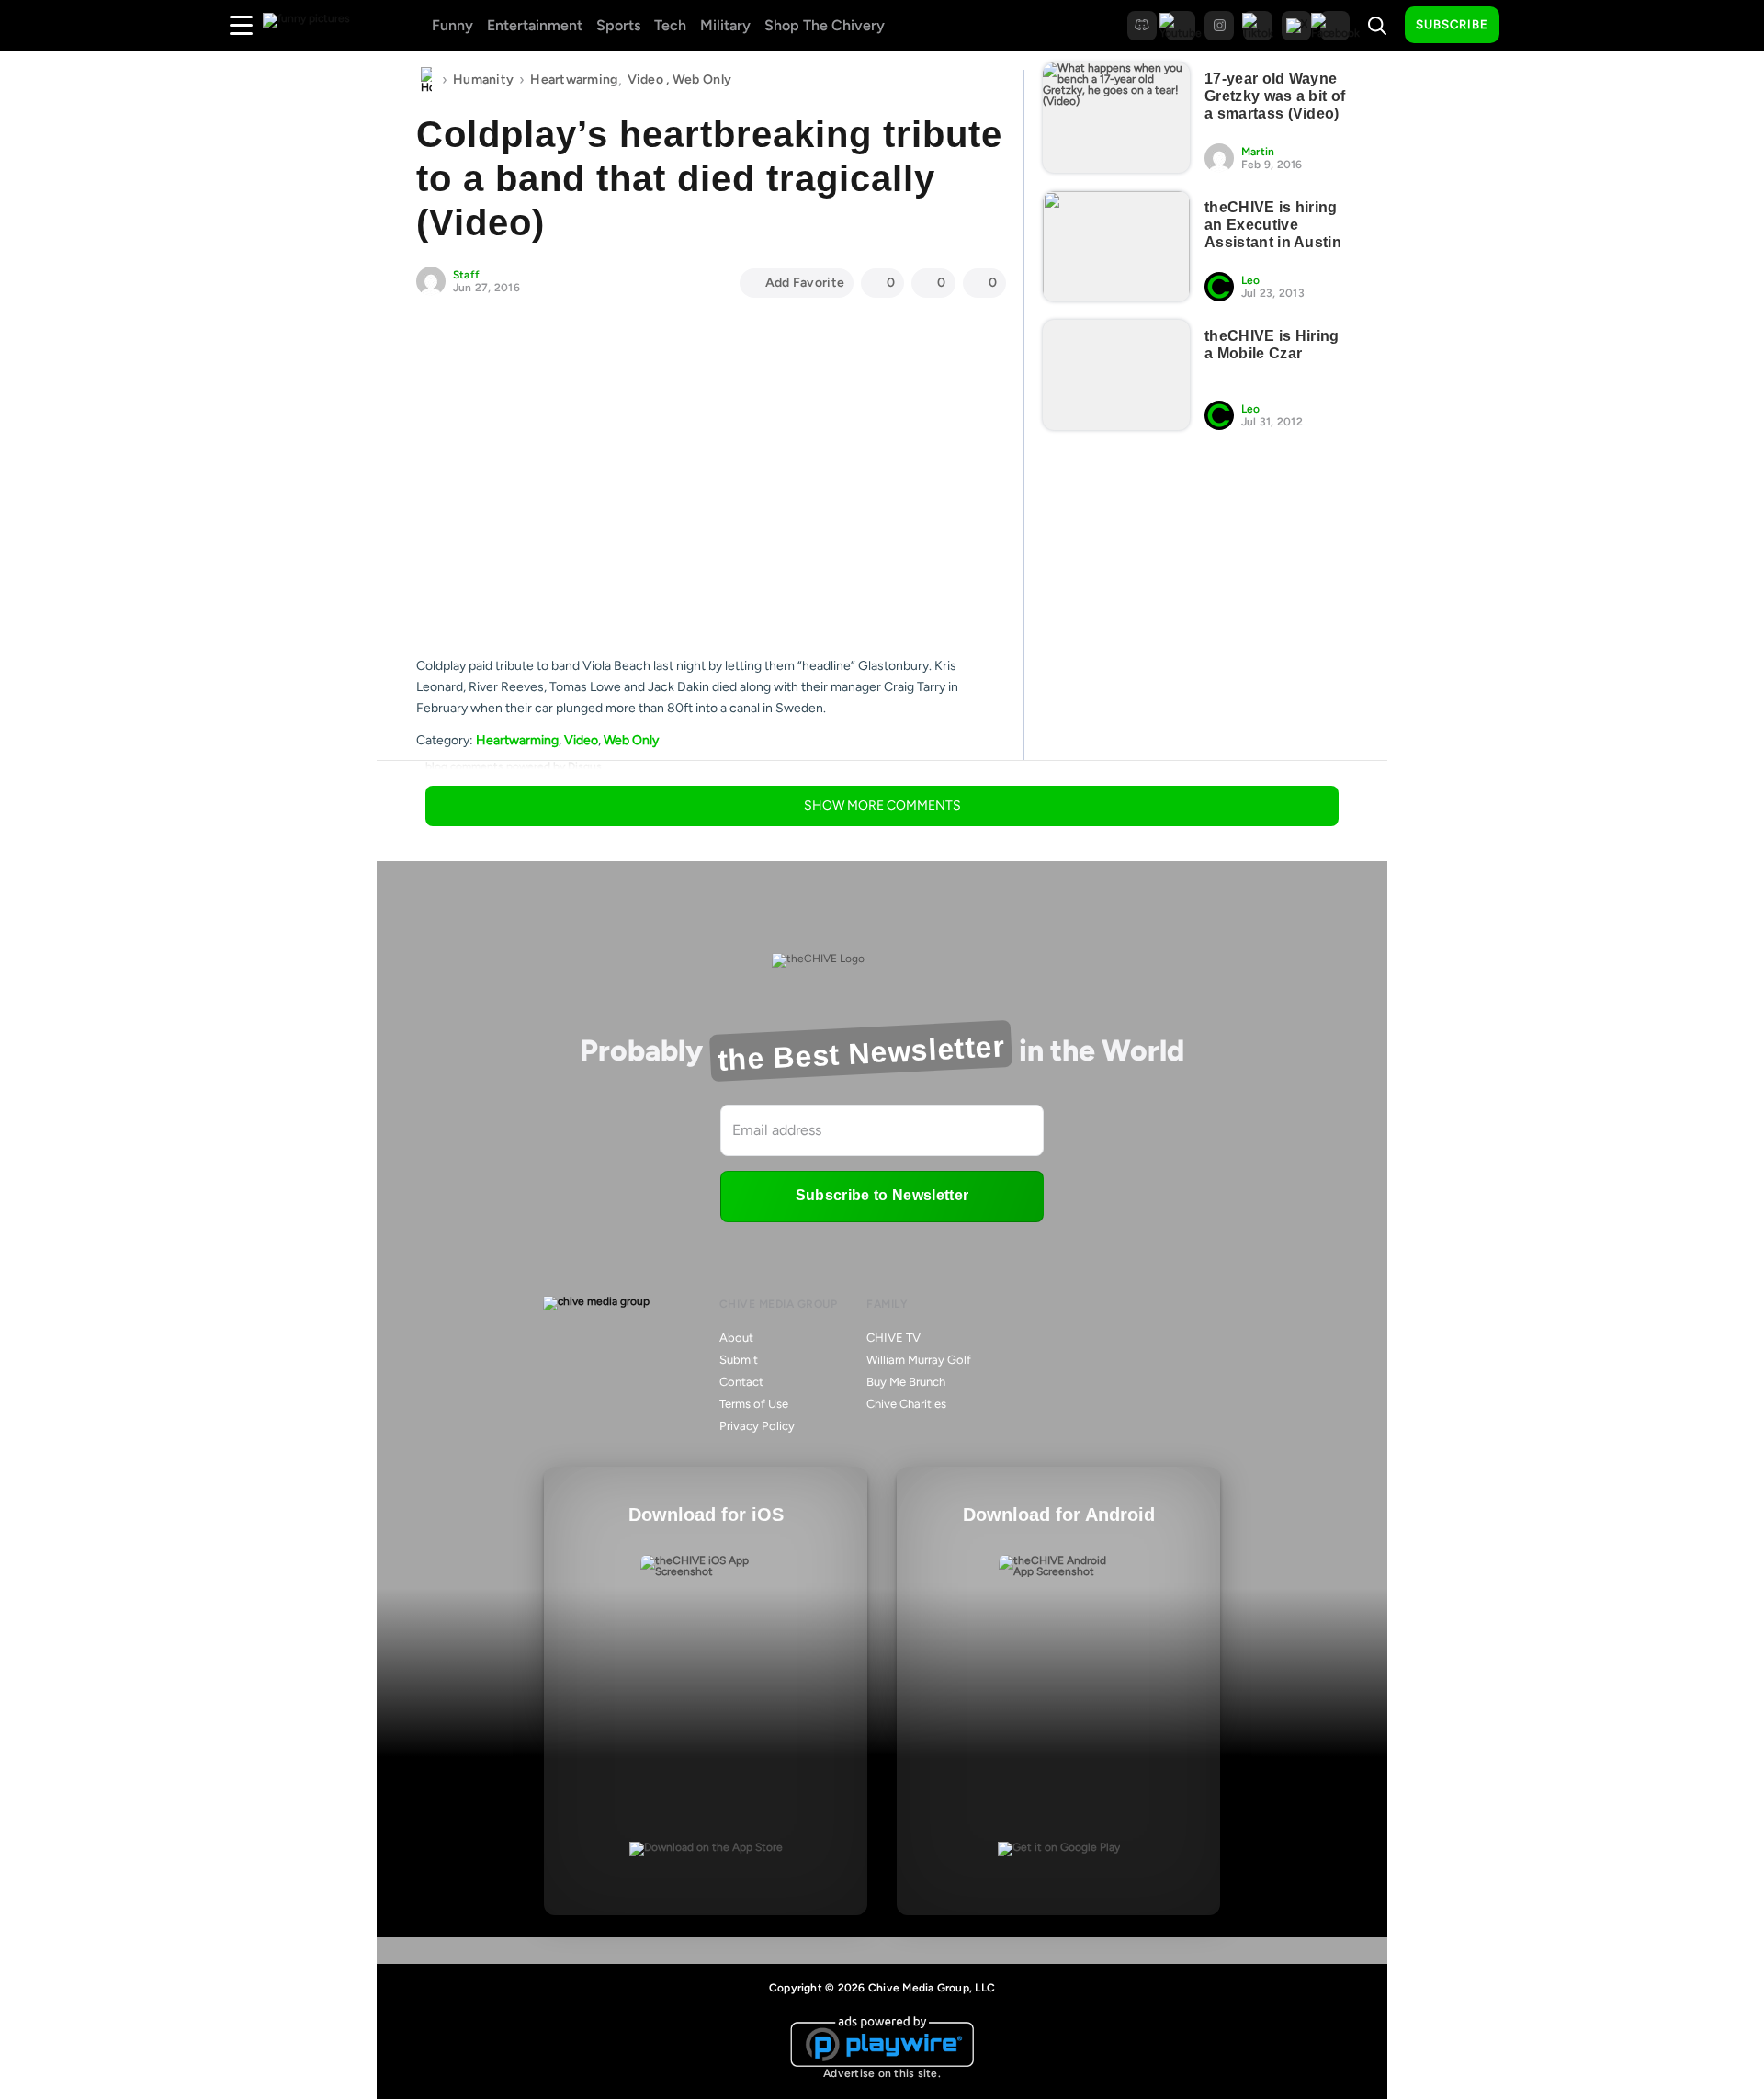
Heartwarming (574, 79)
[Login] (1530, 26)
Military (725, 25)
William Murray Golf (919, 1360)
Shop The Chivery (825, 25)
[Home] (426, 80)
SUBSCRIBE (1452, 24)
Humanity (483, 79)
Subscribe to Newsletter (882, 1195)
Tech (670, 25)
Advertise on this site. (882, 2073)
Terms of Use (754, 1404)
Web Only (702, 79)
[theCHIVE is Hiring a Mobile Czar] (1116, 375)
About (736, 1338)
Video (645, 79)
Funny (452, 25)
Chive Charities (906, 1404)
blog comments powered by (514, 766)
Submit (739, 1360)
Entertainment (535, 25)
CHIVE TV (893, 1338)
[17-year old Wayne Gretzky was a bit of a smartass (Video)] (1116, 118)
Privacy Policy (757, 1426)
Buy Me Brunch (906, 1382)
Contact (741, 1382)
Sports (618, 25)
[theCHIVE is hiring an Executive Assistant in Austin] (1116, 246)
